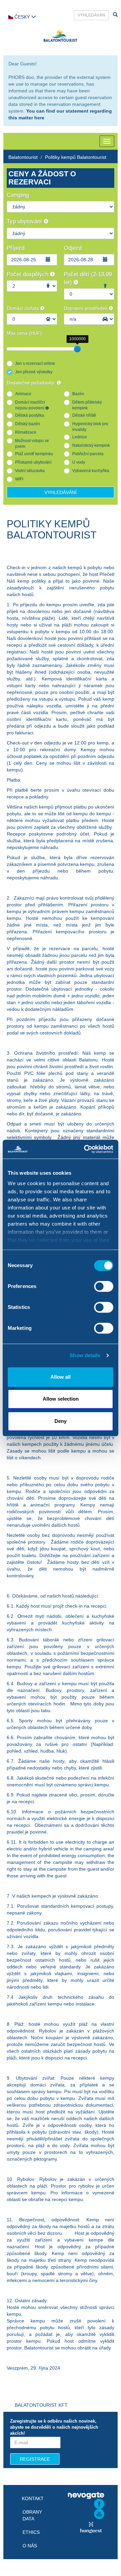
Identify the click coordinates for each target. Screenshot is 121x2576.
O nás (30, 2546)
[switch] (104, 1286)
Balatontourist (23, 157)
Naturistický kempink (91, 445)
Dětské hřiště (84, 415)
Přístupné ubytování (33, 462)
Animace (23, 394)
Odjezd (73, 248)
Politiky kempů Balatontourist (76, 157)
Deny (61, 1421)
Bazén (78, 394)
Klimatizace (26, 432)
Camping (18, 195)
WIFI (19, 479)
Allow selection (61, 1399)
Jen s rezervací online (35, 363)
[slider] (77, 349)
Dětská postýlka (30, 415)
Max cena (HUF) (24, 333)
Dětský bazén (28, 424)
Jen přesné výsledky (34, 372)
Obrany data (32, 2515)
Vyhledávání (61, 492)
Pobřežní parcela (88, 454)
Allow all (61, 1377)
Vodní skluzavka (30, 471)
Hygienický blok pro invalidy (90, 427)
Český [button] (22, 17)
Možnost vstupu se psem (32, 444)
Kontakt (33, 2498)
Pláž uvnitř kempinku (34, 454)
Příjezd (16, 248)
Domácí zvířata (24, 308)
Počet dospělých (28, 274)
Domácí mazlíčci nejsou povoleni (30, 405)
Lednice (80, 437)
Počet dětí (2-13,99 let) (88, 278)
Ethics (31, 2532)
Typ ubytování (25, 221)
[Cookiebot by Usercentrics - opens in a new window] (85, 1149)
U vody (79, 462)
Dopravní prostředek (86, 308)
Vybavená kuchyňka (91, 471)
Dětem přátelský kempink (87, 405)
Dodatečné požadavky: (32, 383)
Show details (85, 1355)
